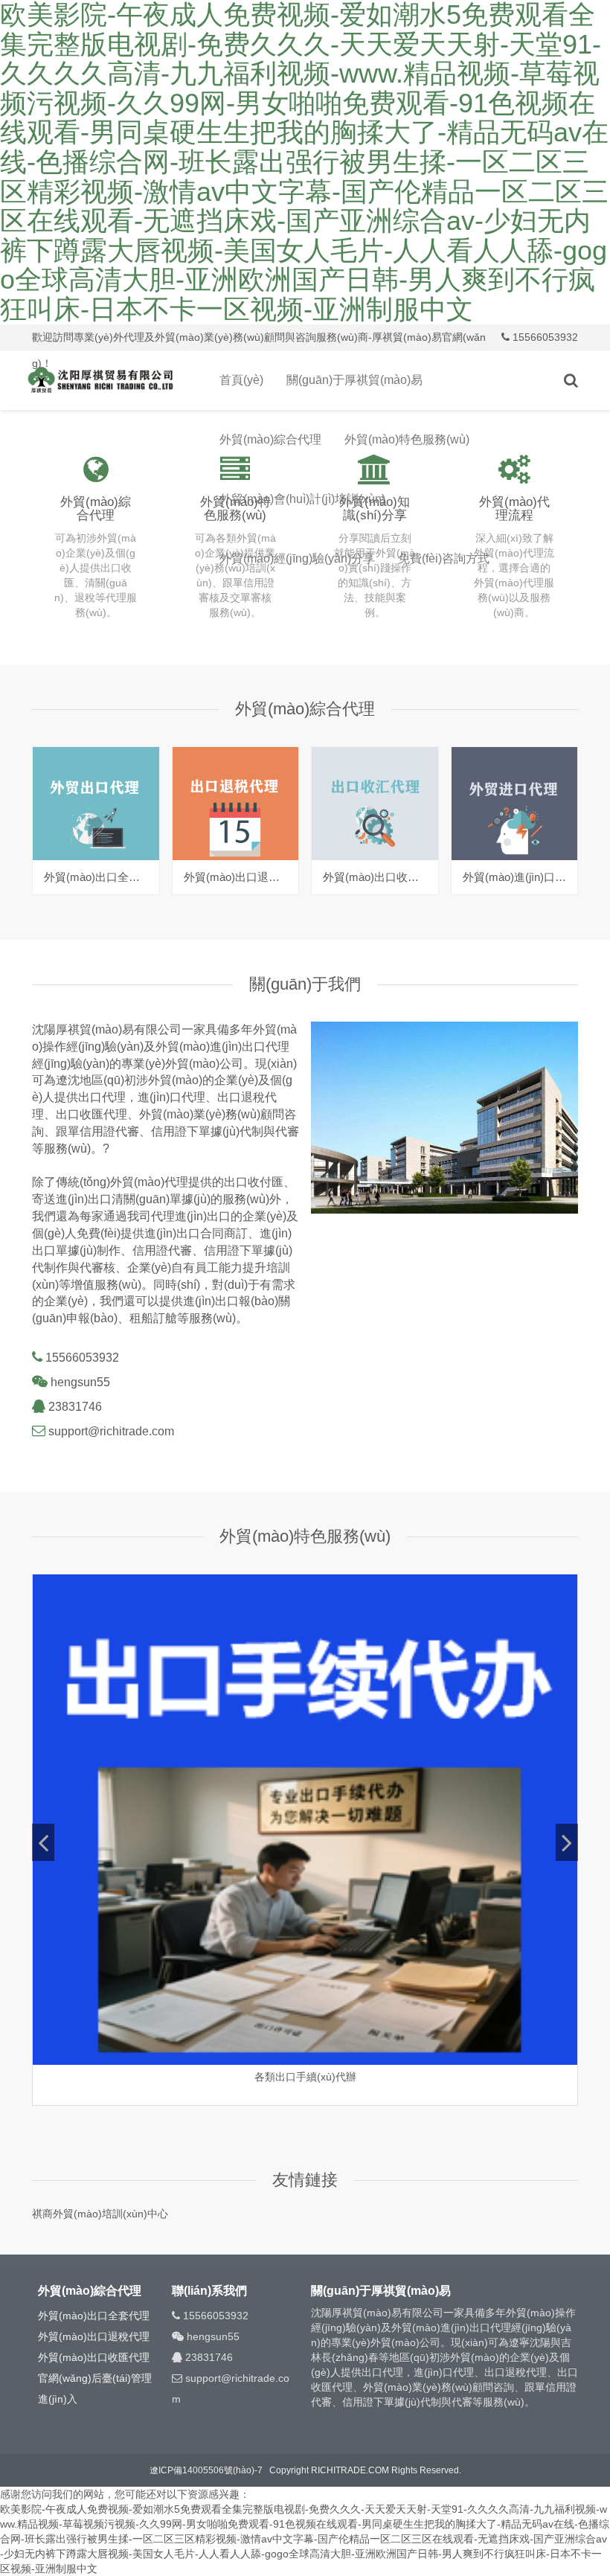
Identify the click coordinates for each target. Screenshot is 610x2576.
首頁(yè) (241, 380)
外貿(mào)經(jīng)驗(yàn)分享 (297, 558)
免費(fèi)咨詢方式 (444, 558)
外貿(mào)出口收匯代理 (94, 2357)
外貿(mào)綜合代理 (270, 439)
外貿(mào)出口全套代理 (94, 2316)
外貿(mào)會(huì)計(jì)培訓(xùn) (302, 499)
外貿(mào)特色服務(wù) (407, 439)
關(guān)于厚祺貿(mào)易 (354, 380)
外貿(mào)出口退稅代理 (94, 2336)
